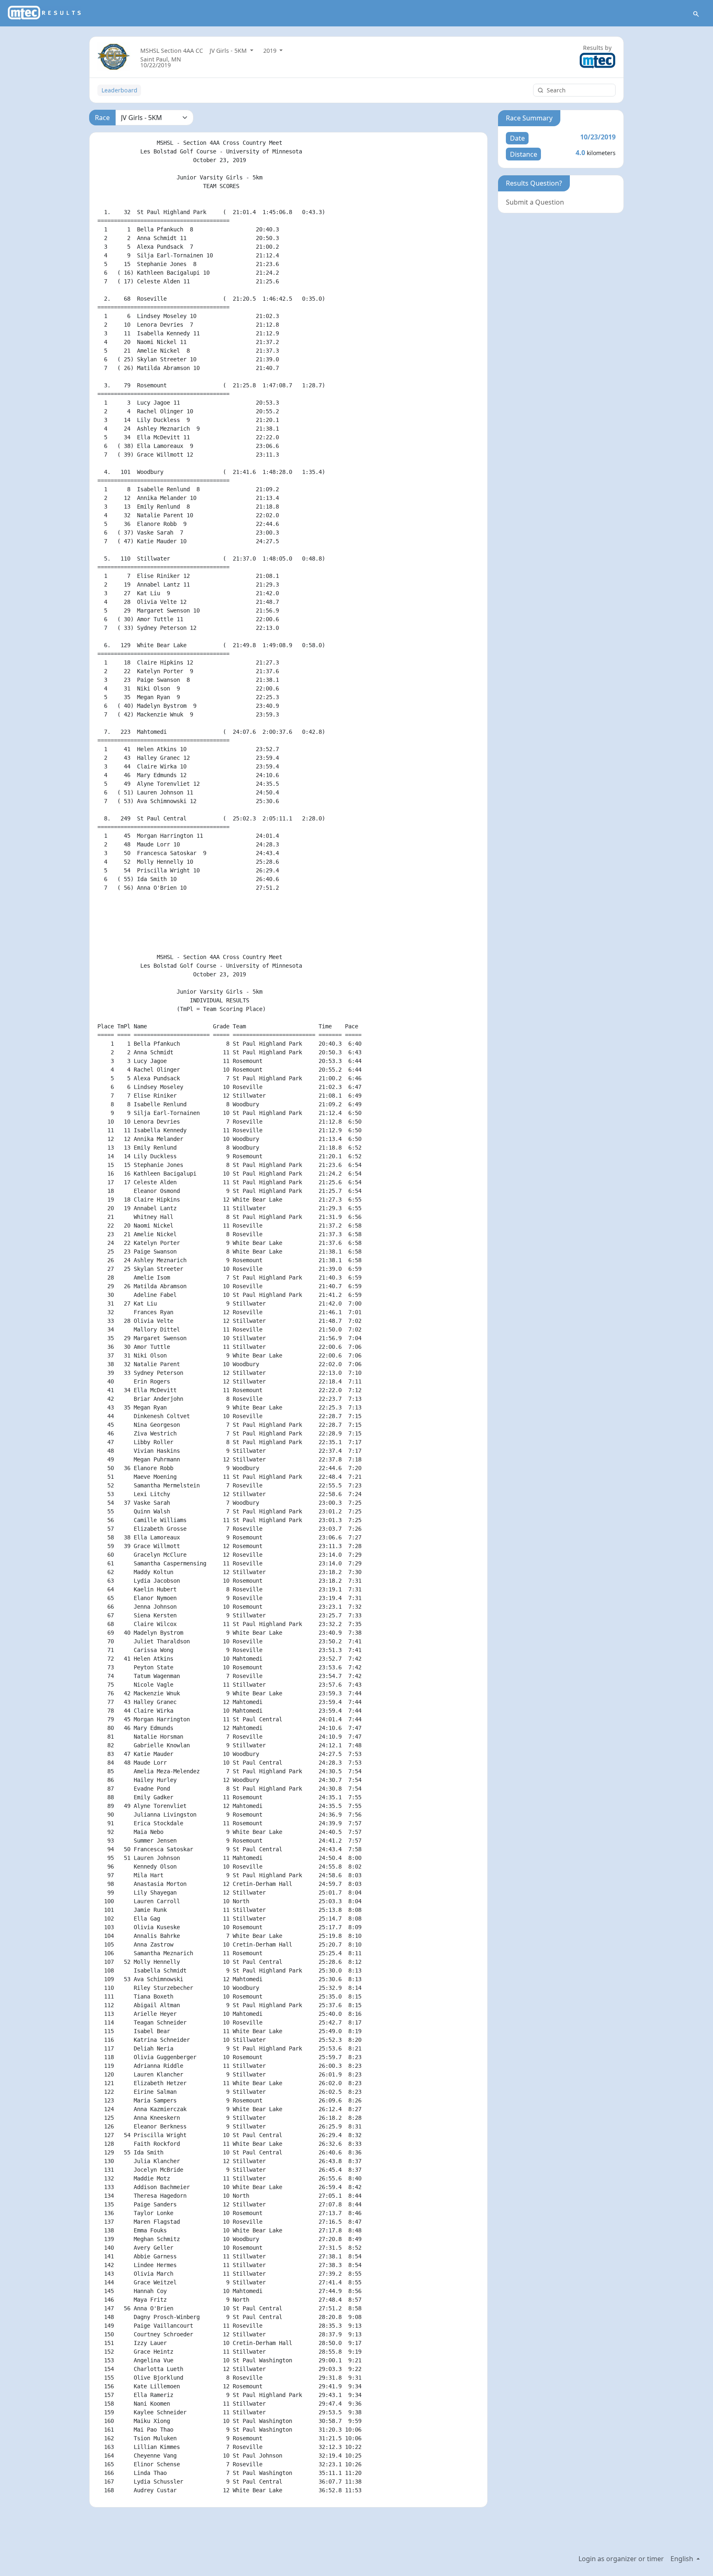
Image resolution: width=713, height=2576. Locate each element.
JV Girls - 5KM (229, 51)
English (683, 2559)
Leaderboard (119, 90)
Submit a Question (535, 202)
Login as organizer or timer (621, 2559)
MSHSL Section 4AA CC (172, 51)
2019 (271, 51)
